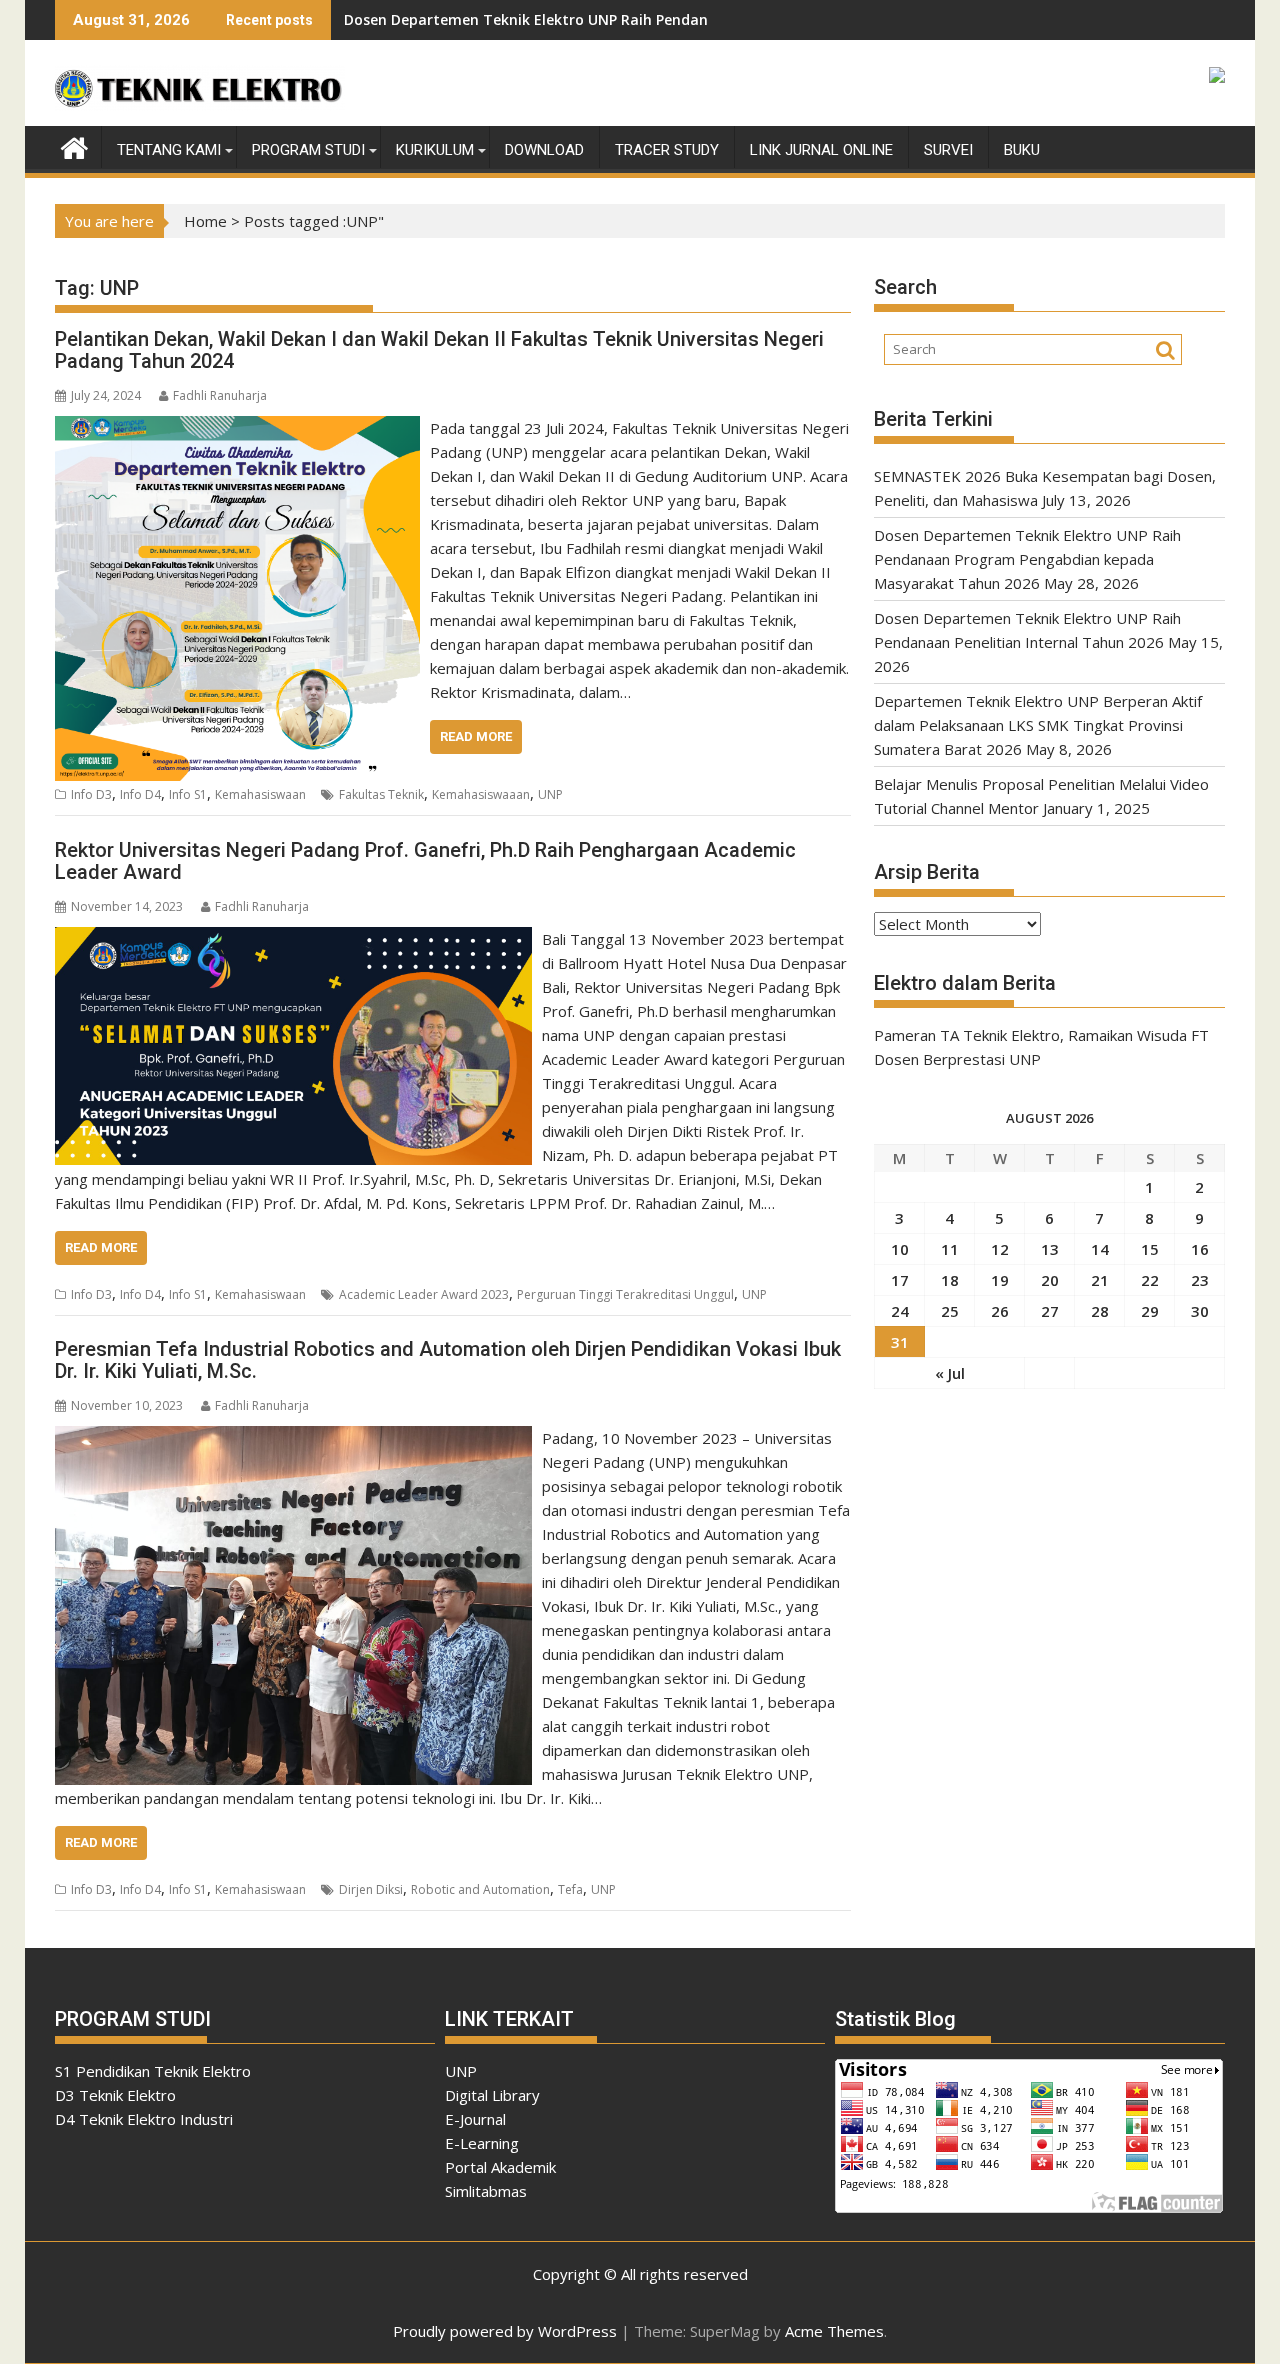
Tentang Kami (169, 150)
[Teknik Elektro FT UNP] (74, 146)
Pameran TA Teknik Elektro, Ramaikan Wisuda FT (1041, 1035)
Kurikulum (435, 150)
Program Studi (308, 150)
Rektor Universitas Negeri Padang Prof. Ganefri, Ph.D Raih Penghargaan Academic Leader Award (425, 861)
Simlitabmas (486, 2191)
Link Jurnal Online (821, 150)
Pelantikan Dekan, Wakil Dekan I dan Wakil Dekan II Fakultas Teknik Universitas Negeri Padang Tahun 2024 (439, 350)
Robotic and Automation (480, 1889)
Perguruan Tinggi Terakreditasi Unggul (625, 1294)
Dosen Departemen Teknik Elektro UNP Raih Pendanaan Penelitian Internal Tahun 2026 (649, 19)
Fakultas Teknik (381, 794)
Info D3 (91, 794)
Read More (476, 736)
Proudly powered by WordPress (505, 2331)
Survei (948, 150)
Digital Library (492, 2095)
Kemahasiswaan (260, 794)
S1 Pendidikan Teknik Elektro (153, 2071)
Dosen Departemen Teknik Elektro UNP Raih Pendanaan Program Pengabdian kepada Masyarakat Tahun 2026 (1027, 559)
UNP (550, 794)
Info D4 (140, 794)
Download (544, 150)
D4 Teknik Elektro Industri (144, 2119)
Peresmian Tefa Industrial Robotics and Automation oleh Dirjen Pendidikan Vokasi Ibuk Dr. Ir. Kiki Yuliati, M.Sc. (448, 1360)
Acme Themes (834, 2331)
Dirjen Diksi (371, 1889)
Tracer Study (667, 150)
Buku (1022, 150)
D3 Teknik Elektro (115, 2095)
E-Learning (482, 2143)
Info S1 (188, 794)
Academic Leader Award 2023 (424, 1294)
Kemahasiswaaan (481, 794)
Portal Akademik (500, 2167)
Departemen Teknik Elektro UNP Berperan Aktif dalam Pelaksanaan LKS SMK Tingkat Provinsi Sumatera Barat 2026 (1038, 725)
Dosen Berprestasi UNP (957, 1059)
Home (205, 221)
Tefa (570, 1889)
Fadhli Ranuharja (220, 395)
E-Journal (475, 2119)
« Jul (950, 1373)
